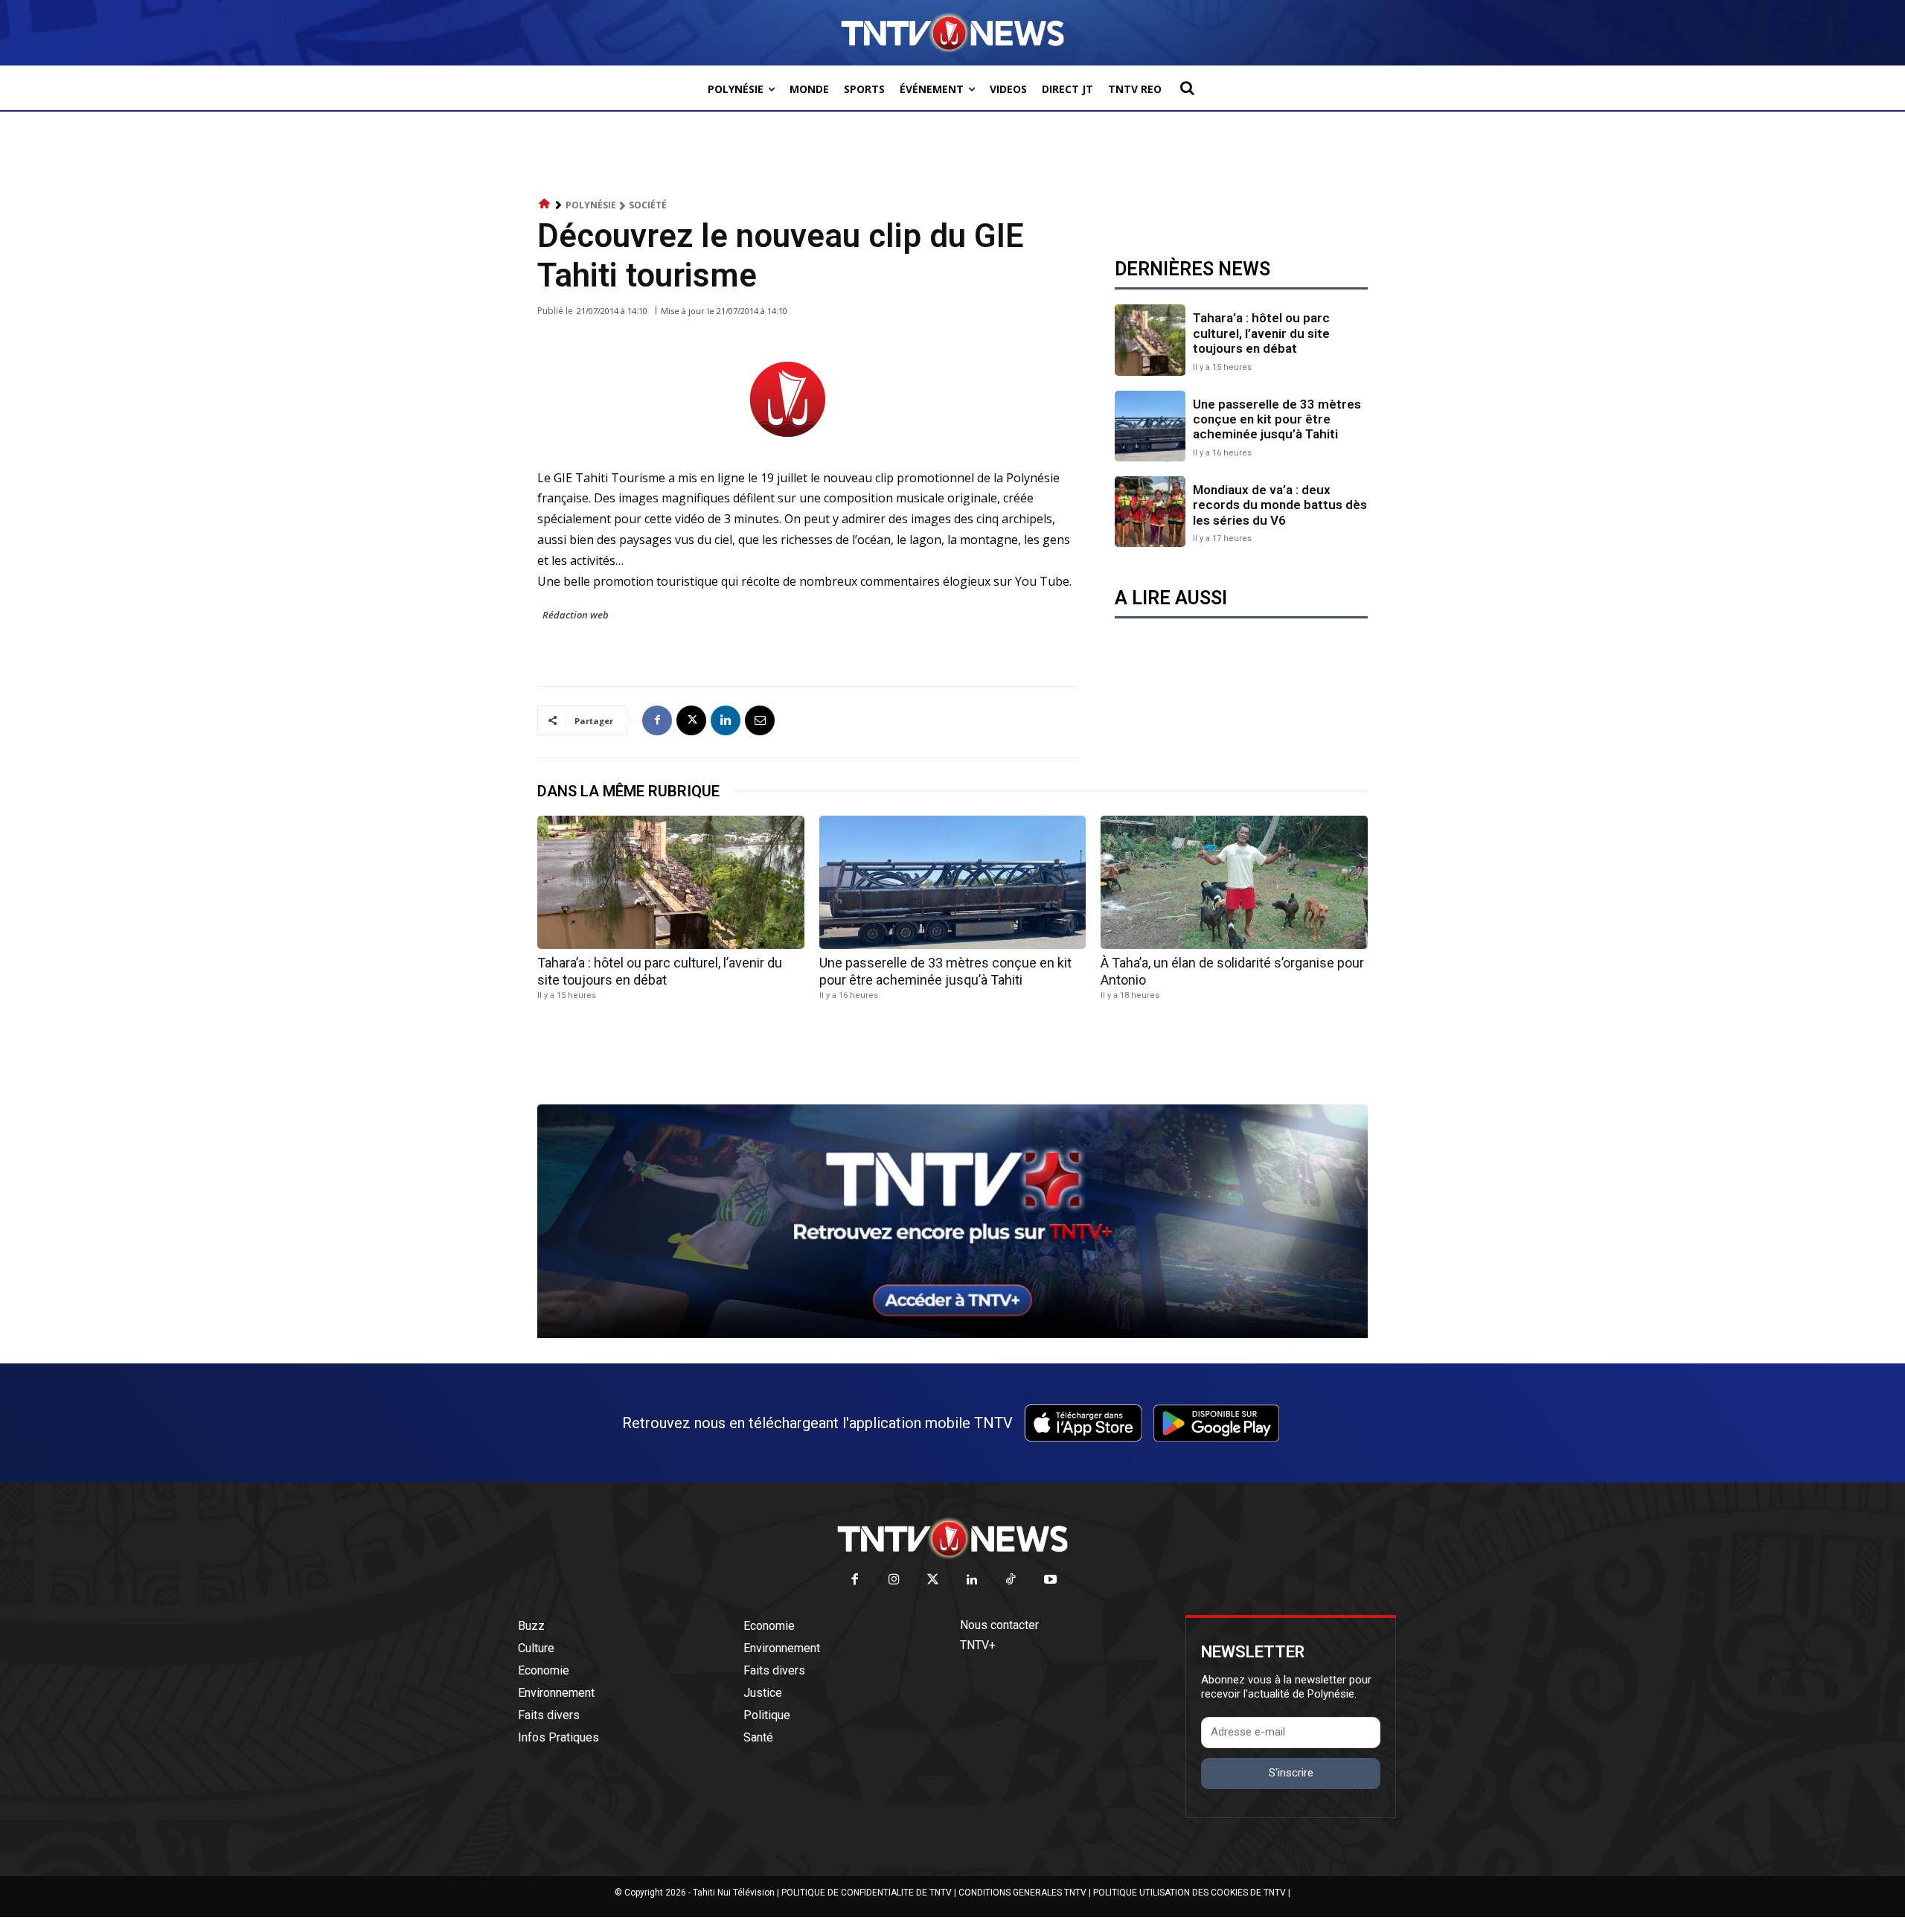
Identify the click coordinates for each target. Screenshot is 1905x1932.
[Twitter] (934, 1580)
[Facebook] (657, 720)
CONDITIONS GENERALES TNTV (1022, 1893)
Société (648, 205)
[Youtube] (1050, 1580)
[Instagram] (894, 1580)
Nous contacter (999, 1625)
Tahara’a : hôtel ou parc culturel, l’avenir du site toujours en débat (1261, 333)
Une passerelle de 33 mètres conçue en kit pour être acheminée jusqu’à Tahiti (1277, 419)
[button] (1187, 88)
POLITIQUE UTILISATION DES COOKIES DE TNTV (1190, 1893)
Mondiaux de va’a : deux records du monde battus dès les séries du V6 (1280, 505)
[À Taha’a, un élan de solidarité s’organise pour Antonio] (1234, 882)
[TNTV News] (952, 1538)
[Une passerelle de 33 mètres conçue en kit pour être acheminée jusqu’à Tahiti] (1150, 426)
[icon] (545, 204)
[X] (691, 720)
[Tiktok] (1012, 1580)
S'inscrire (1291, 1773)
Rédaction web (576, 615)
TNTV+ (978, 1645)
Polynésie (591, 205)
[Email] (760, 720)
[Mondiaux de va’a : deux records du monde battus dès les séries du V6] (1150, 512)
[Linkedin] (726, 720)
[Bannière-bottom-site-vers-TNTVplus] (952, 1334)
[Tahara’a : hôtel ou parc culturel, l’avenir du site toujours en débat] (1150, 340)
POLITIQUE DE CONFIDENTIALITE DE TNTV (867, 1893)
